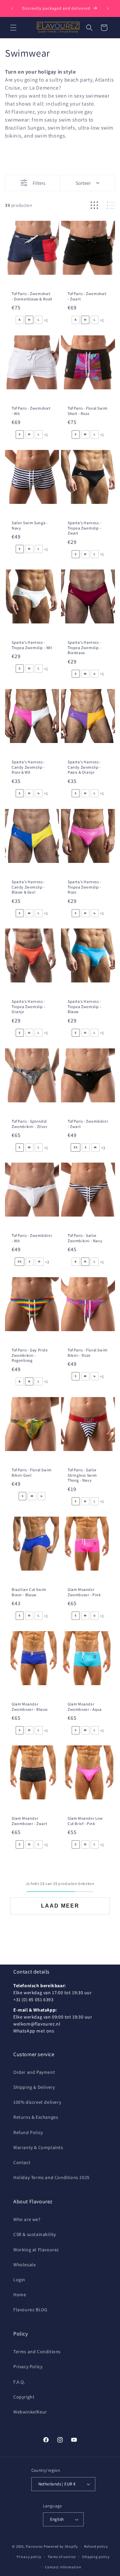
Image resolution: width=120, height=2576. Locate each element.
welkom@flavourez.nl (37, 2024)
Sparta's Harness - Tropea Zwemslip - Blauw (84, 1006)
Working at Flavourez (36, 2250)
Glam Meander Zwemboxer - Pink (84, 1592)
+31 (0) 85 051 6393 (33, 2000)
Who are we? (27, 2219)
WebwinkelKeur (30, 2412)
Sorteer (83, 183)
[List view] (111, 205)
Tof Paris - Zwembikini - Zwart (88, 1124)
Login (19, 2280)
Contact (22, 2162)
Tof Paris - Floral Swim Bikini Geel (32, 1472)
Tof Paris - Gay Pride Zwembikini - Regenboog (30, 1355)
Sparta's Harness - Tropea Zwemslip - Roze (84, 887)
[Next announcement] (108, 9)
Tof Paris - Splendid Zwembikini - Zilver (29, 1124)
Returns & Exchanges (36, 2117)
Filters (39, 183)
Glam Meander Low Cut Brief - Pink (85, 1821)
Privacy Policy (28, 2367)
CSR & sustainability (35, 2234)
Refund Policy (28, 2132)
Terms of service (62, 2557)
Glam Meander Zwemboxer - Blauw (30, 1707)
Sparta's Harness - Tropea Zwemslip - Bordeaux (84, 647)
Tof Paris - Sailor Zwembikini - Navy (85, 1238)
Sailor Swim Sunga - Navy (30, 525)
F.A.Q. (19, 2382)
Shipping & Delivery (34, 2087)
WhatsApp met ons (34, 2031)
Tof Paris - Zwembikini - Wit (32, 1238)
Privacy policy (29, 2557)
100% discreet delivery (37, 2102)
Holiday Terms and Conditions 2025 (51, 2177)
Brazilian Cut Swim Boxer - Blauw (29, 1592)
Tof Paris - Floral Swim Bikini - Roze (88, 1353)
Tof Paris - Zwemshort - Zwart (87, 296)
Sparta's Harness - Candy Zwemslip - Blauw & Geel (28, 887)
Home (20, 2295)
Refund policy (96, 2546)
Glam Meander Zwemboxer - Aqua (85, 1707)
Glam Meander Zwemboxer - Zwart (29, 1821)
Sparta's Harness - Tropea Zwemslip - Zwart (84, 528)
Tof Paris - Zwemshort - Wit (31, 411)
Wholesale (24, 2265)
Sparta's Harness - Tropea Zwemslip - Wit (32, 645)
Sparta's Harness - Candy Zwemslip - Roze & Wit (28, 767)
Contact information (63, 2567)
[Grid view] (94, 205)
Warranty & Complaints (38, 2147)
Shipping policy (96, 2557)
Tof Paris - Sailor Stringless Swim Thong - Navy (82, 1475)
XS (75, 1147)
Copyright (24, 2397)
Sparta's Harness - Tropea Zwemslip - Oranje (28, 1006)
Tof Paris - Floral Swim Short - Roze (88, 411)
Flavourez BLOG (30, 2310)
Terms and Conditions (37, 2352)
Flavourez (34, 2546)
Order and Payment (34, 2072)
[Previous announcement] (12, 9)
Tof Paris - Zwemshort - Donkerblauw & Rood (32, 296)
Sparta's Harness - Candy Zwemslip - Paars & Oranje (84, 767)
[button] (13, 28)
